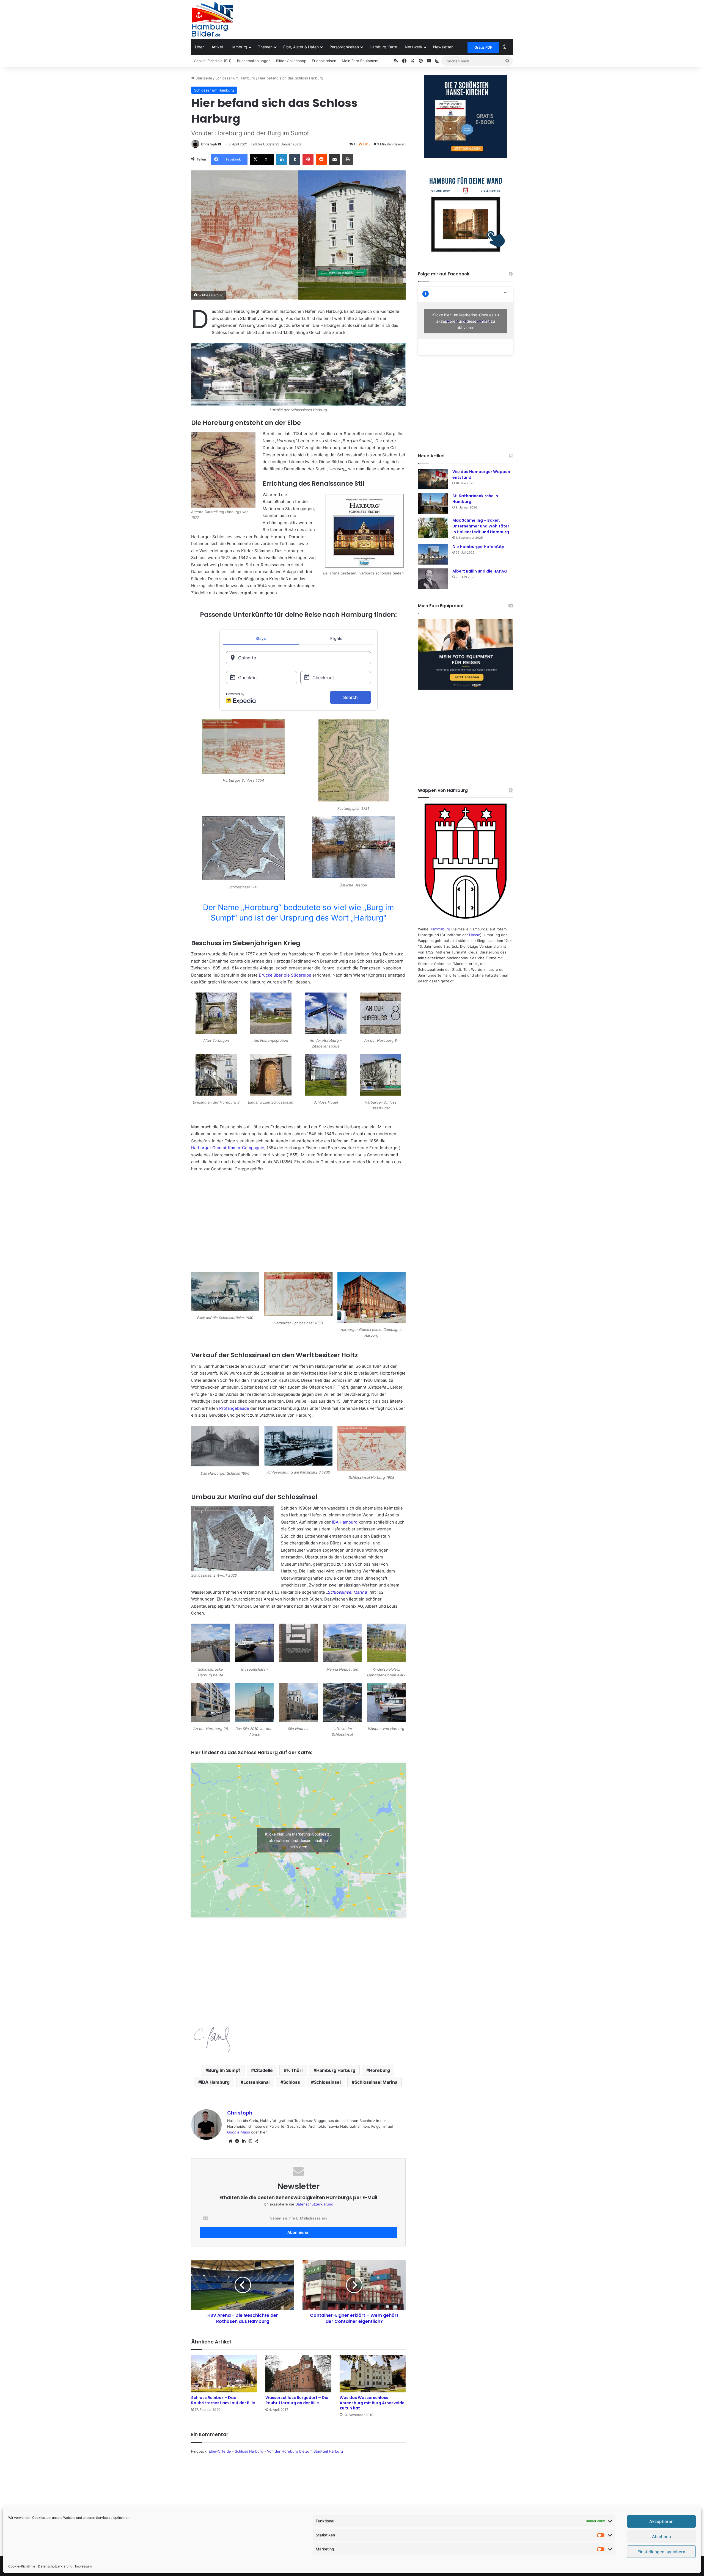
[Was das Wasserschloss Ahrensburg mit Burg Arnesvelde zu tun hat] (373, 2374)
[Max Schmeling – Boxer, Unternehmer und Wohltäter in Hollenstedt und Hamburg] (433, 528)
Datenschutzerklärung (55, 2566)
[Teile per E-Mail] (334, 159)
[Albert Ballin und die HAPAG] (433, 579)
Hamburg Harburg (336, 2070)
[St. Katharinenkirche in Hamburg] (433, 503)
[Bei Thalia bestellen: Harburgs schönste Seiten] (364, 531)
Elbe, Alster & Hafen (301, 47)
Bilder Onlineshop (291, 61)
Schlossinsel (327, 2082)
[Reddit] (321, 159)
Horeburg (380, 2070)
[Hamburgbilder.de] (212, 19)
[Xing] (257, 2141)
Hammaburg (440, 929)
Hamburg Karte (383, 47)
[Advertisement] (407, 18)
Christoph (209, 144)
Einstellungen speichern (661, 2552)
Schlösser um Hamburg (235, 78)
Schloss (292, 2082)
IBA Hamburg (345, 1522)
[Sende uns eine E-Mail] (219, 144)
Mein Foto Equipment (360, 61)
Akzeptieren (661, 2521)
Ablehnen (662, 2537)
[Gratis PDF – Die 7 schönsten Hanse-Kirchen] (465, 117)
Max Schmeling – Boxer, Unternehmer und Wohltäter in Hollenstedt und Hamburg (481, 526)
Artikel (217, 47)
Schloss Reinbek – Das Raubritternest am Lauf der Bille (223, 2400)
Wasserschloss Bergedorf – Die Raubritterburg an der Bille (297, 2400)
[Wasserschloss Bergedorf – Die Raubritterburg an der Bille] (298, 2374)
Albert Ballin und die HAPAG (480, 571)
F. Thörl (295, 2070)
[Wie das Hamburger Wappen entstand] (433, 479)
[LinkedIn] (282, 159)
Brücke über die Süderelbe (285, 975)
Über (199, 47)
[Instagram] (250, 2141)
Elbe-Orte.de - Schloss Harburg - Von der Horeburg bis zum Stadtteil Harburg (276, 2451)
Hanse (475, 935)
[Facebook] (237, 2141)
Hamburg (239, 47)
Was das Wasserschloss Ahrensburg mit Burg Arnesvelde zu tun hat (372, 2403)
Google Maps (239, 2132)
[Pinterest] (308, 159)
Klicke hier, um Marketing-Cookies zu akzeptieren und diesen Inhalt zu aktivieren (298, 1840)
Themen (265, 47)
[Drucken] (348, 159)
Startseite (203, 78)
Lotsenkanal (256, 2082)
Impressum (83, 2566)
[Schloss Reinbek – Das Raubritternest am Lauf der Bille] (224, 2374)
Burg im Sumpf (224, 2070)
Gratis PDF (483, 47)
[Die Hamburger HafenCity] (433, 554)
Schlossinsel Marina (376, 2082)
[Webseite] (230, 2141)
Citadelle (263, 2070)
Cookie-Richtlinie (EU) (213, 61)
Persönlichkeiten (344, 47)
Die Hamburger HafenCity (478, 547)
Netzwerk (414, 47)
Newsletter (443, 47)
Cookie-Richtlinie (22, 2566)
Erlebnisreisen (324, 61)
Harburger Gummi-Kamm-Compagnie (228, 1148)
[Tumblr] (295, 159)
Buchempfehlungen (254, 61)
